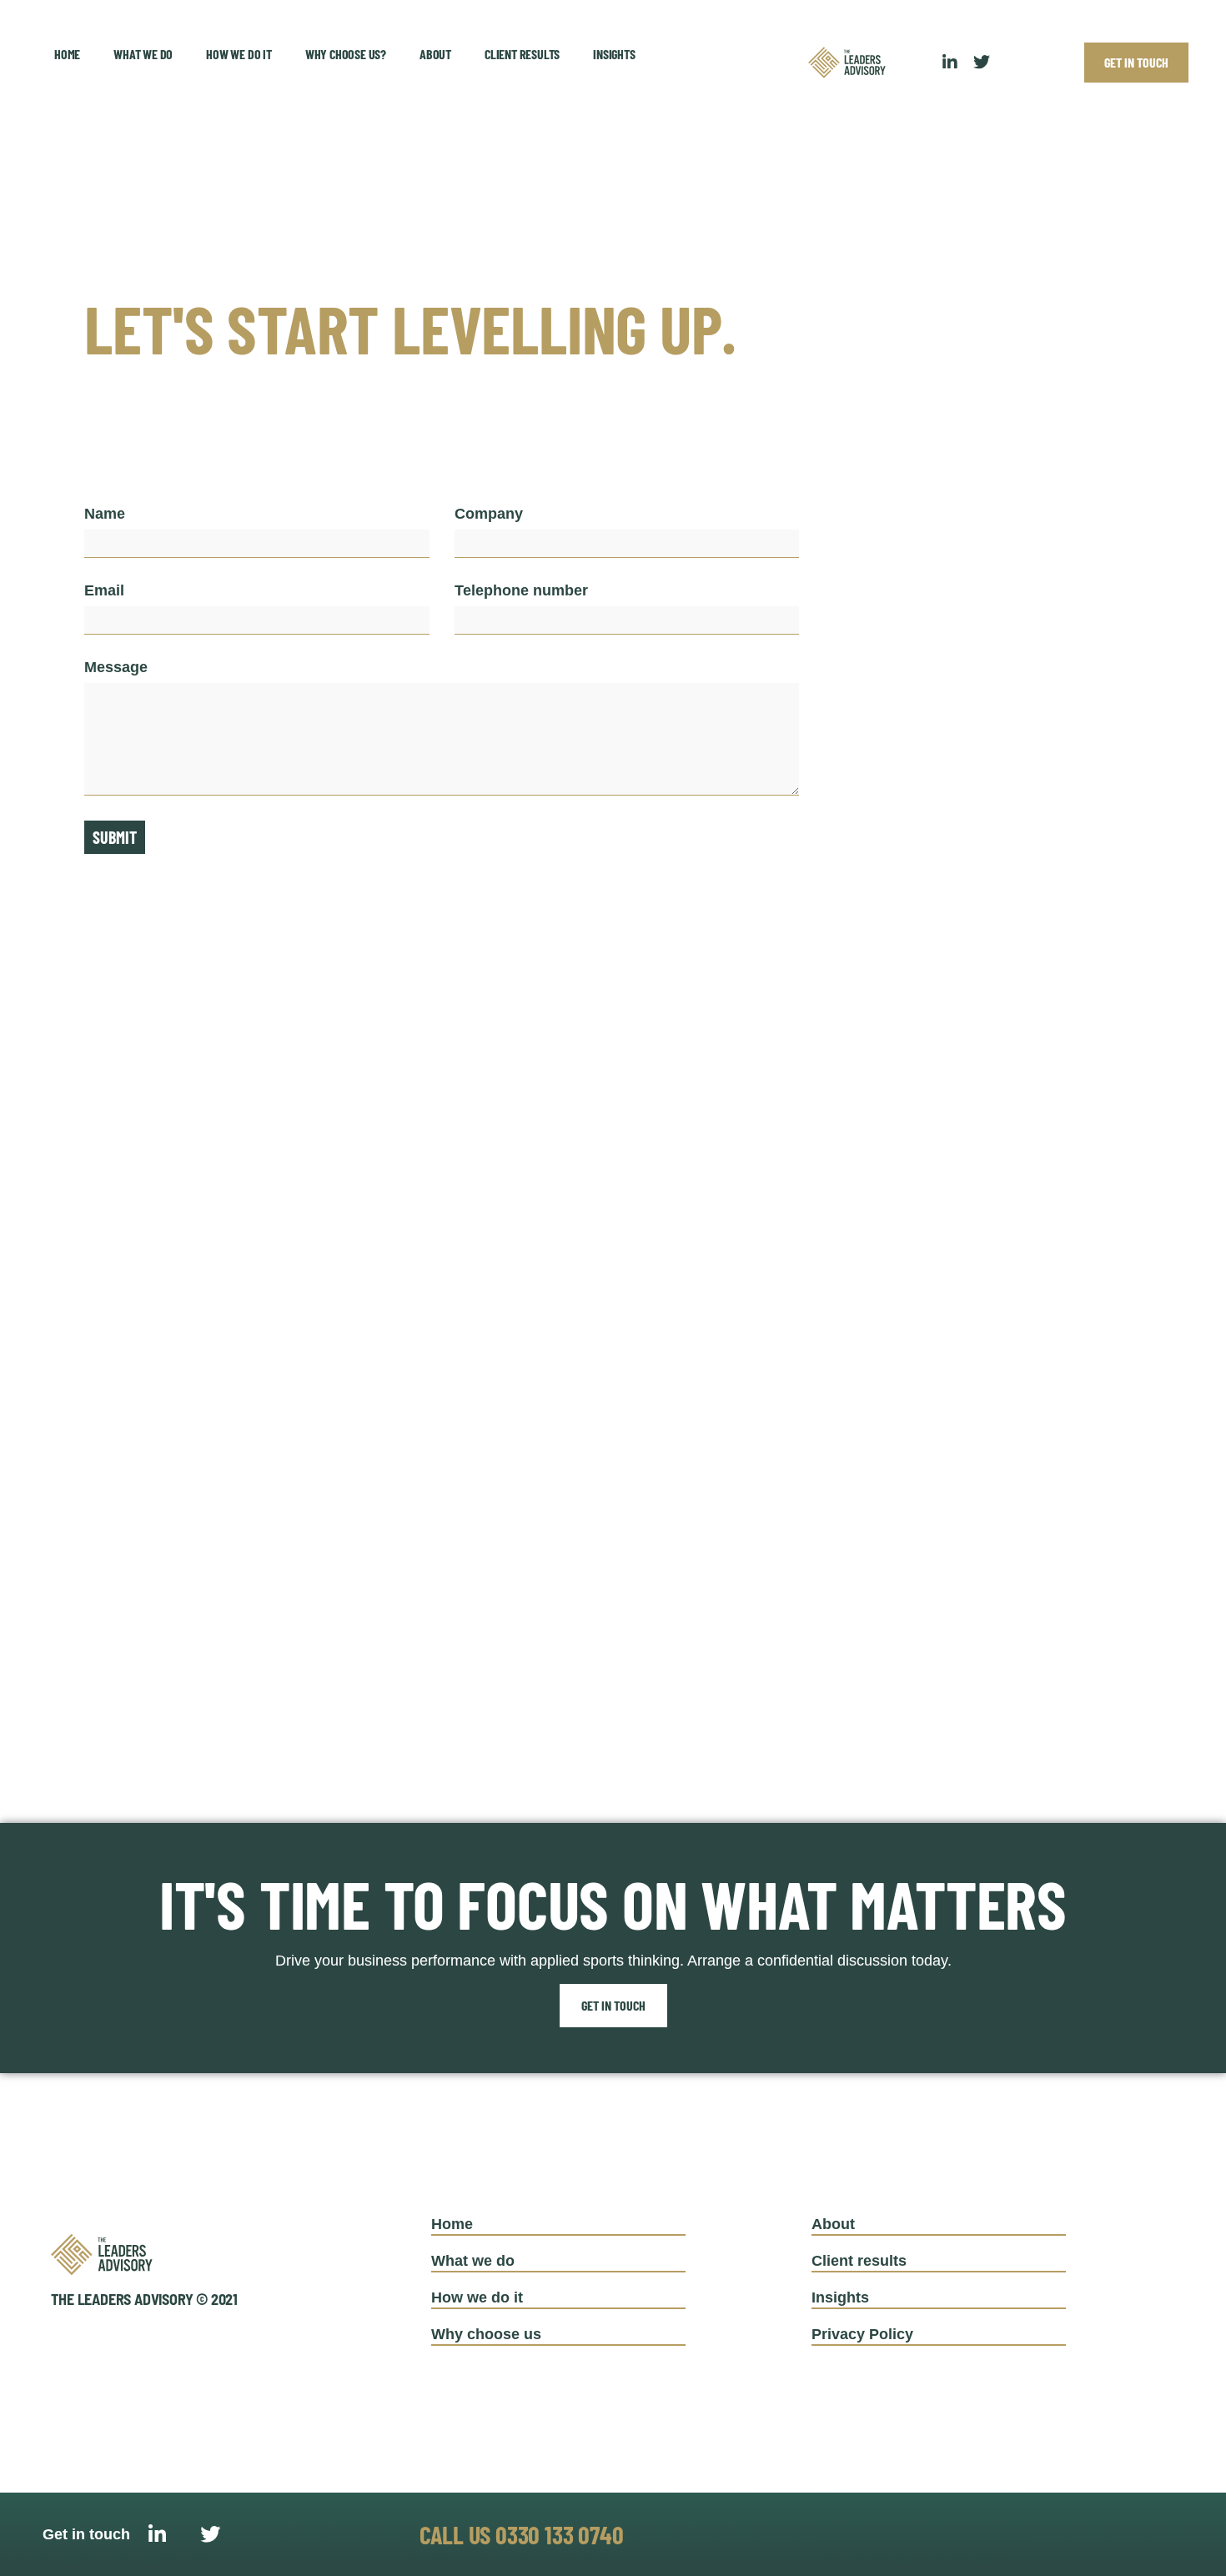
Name (105, 514)
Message (116, 668)
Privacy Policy (862, 2334)
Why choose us (486, 2334)
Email (104, 591)
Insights (614, 54)
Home (67, 54)
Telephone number (521, 591)
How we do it (239, 54)
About (435, 54)
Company (489, 514)
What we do (143, 54)
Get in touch (613, 2005)
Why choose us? (346, 54)
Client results (522, 54)
